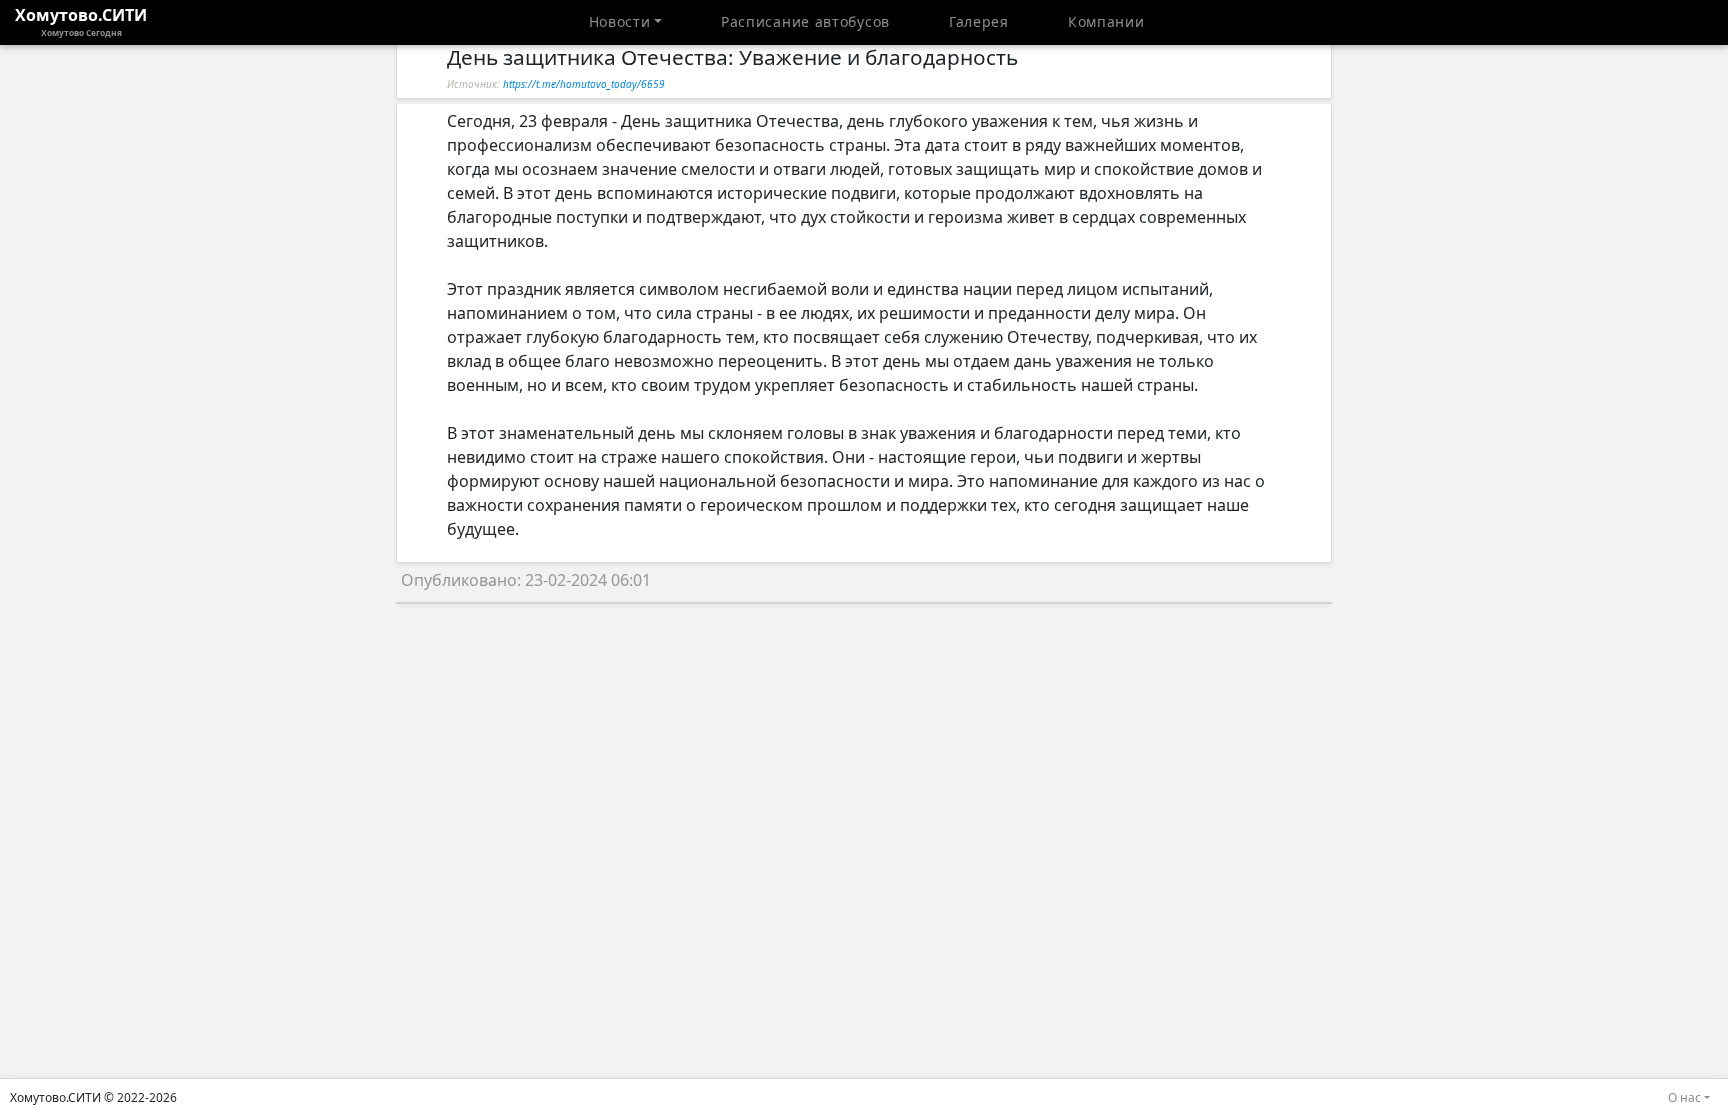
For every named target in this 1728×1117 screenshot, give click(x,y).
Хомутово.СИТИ (81, 21)
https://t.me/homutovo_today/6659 (584, 84)
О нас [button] (1684, 1097)
